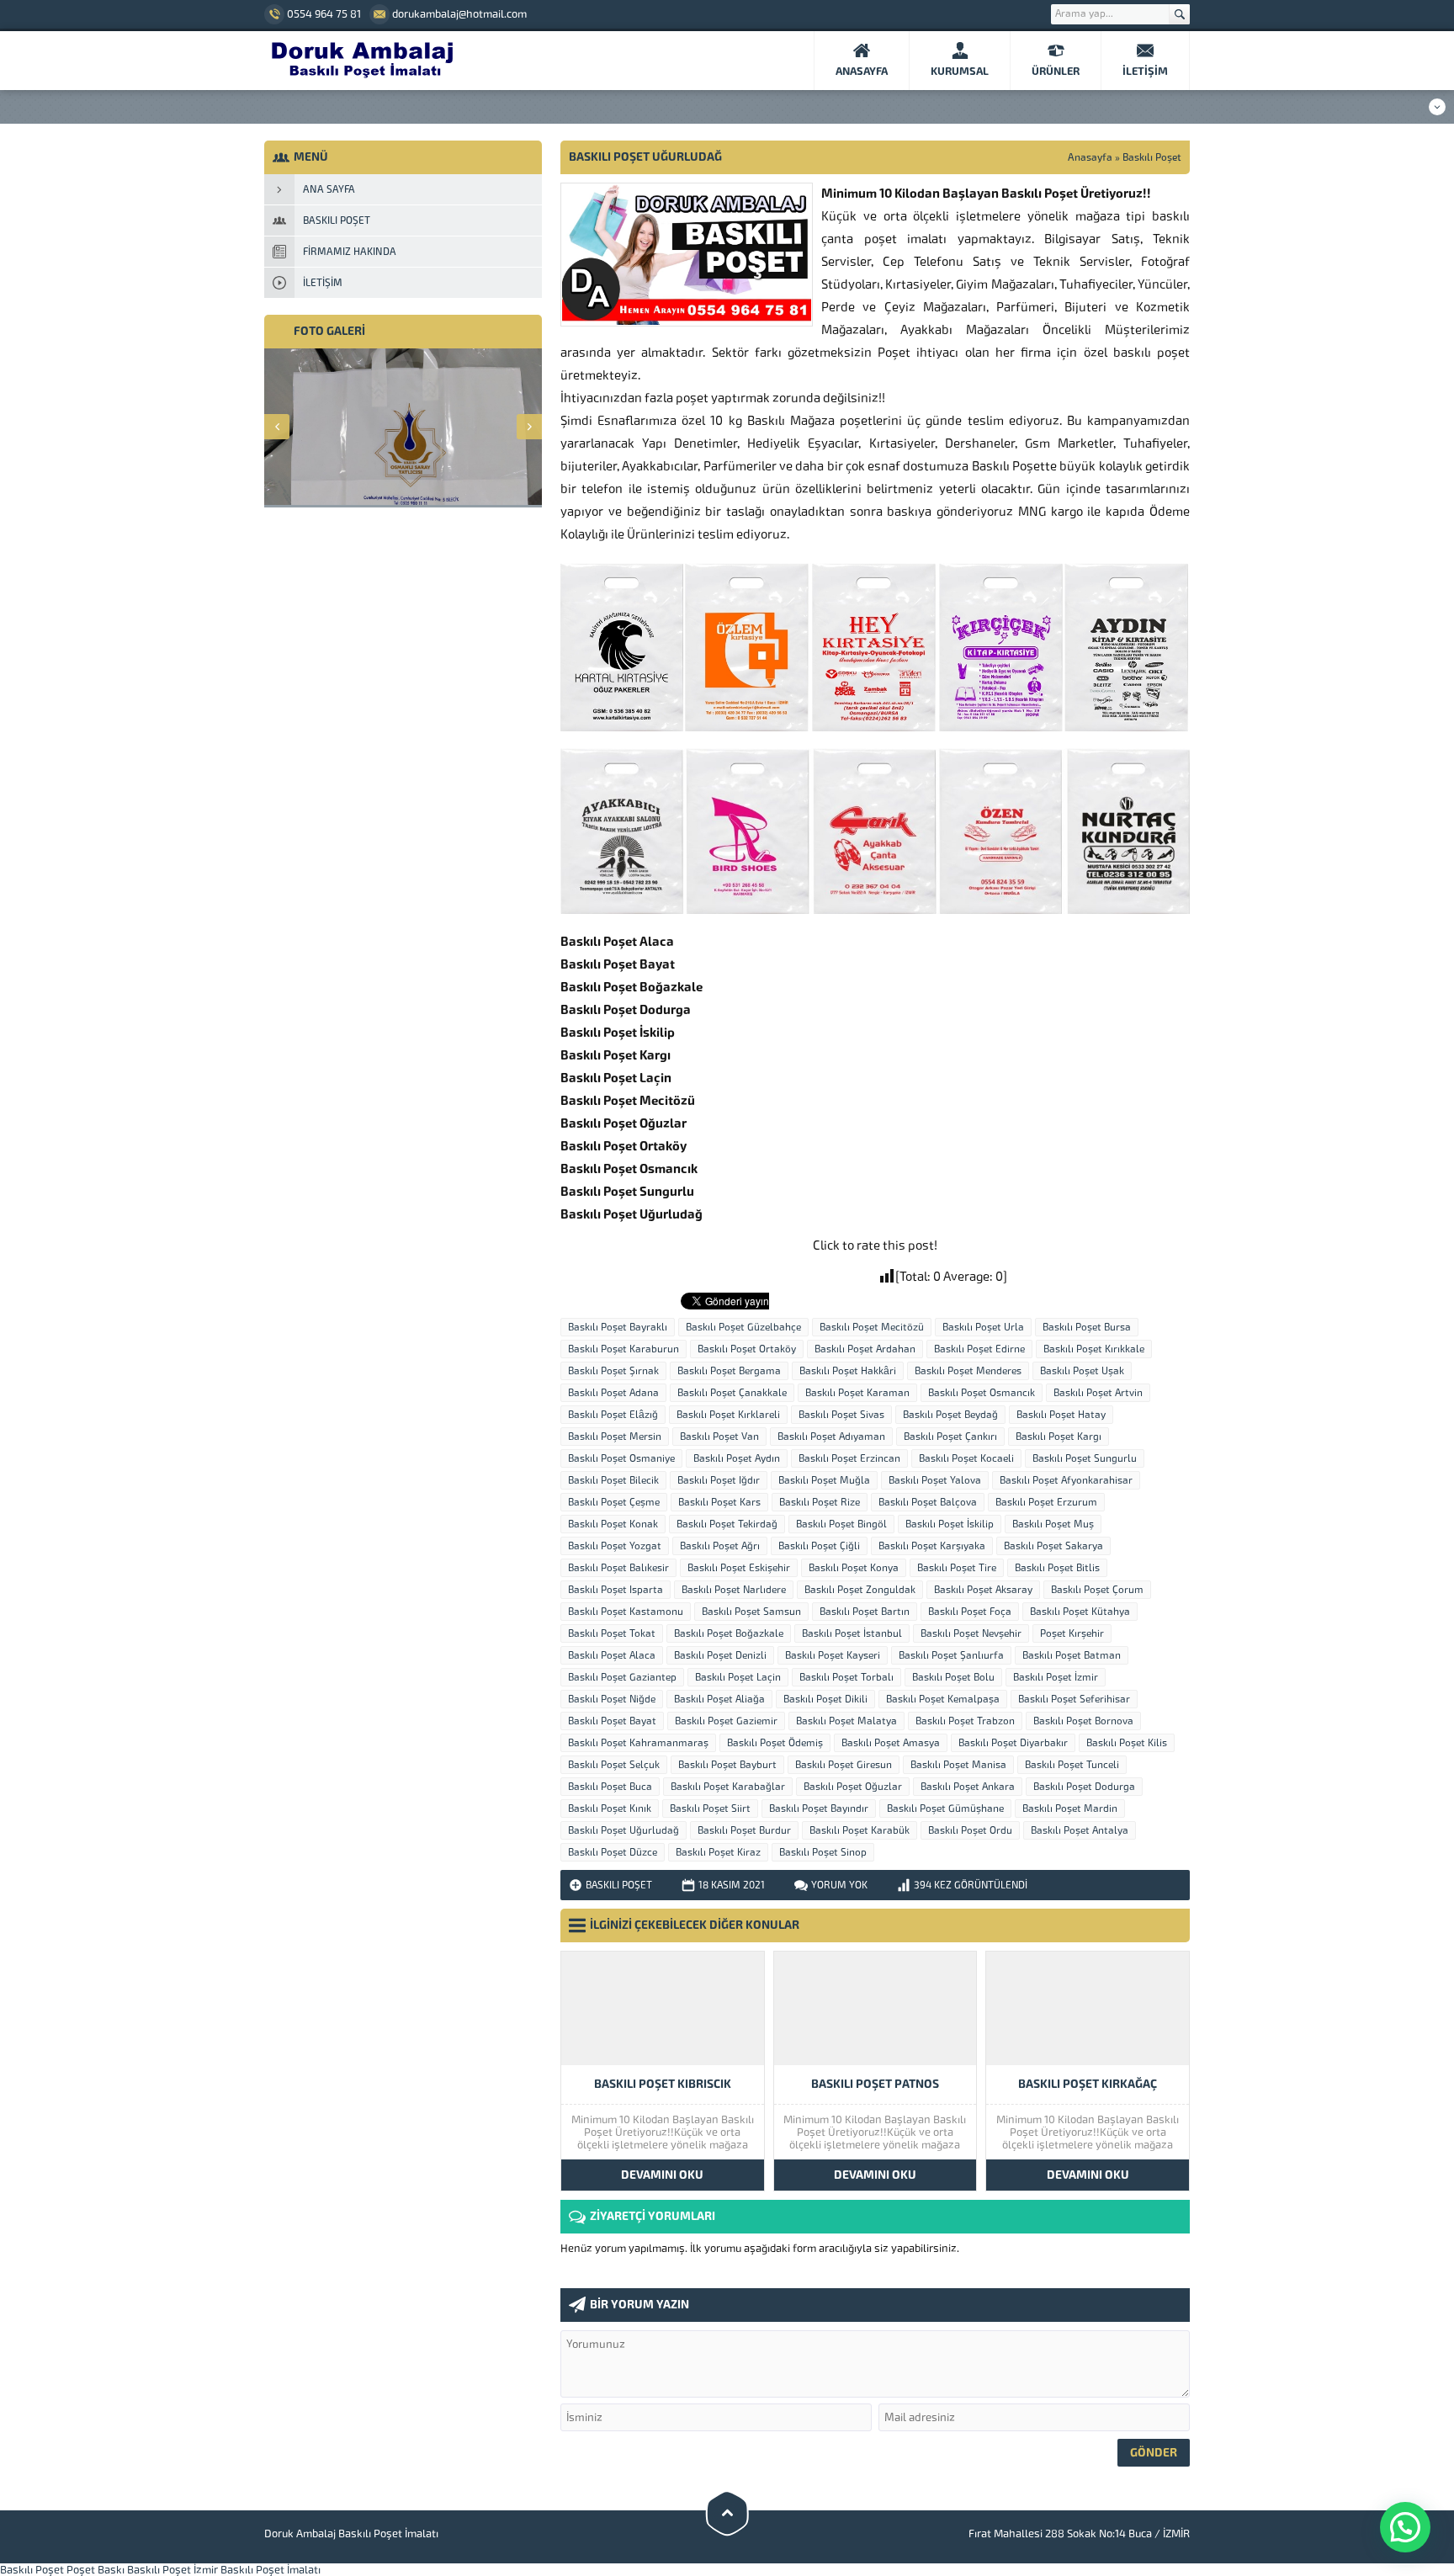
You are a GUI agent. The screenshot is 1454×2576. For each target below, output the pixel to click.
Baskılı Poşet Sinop (823, 1852)
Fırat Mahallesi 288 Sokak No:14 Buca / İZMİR (1079, 2534)
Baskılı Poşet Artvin (1098, 1393)
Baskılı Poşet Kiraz (718, 1852)
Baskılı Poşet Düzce (613, 1852)
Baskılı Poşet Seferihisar (1074, 1699)
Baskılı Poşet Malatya (846, 1721)
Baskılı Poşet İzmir (1056, 1677)
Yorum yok (839, 1885)
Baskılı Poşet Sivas (841, 1415)
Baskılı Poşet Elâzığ (613, 1415)
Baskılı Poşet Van (719, 1437)
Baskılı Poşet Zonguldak (860, 1590)
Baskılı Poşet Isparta (616, 1590)
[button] (1405, 2527)
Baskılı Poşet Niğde (612, 1699)
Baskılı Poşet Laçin (738, 1677)
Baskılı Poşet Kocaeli (966, 1458)
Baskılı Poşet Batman (1072, 1655)
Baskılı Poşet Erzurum (1046, 1502)
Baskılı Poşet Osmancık (982, 1393)
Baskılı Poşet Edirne (979, 1349)
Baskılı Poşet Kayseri (833, 1655)
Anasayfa (1090, 157)
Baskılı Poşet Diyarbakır (1013, 1743)
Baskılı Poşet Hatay (1061, 1415)
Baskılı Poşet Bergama (729, 1371)
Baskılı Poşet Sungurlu (1085, 1458)
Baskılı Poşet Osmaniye (621, 1458)
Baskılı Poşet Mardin (1070, 1809)
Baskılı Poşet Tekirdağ (727, 1524)
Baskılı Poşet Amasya (891, 1743)
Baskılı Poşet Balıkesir (618, 1568)
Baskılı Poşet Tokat (612, 1633)
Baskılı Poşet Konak (613, 1524)
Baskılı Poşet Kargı (1059, 1437)
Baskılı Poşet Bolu (953, 1677)
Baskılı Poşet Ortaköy (747, 1349)
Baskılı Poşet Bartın (865, 1612)
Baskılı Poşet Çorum (1097, 1590)
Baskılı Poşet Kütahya (1080, 1612)
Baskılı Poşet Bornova (1083, 1721)
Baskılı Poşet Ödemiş (775, 1743)
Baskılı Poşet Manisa (958, 1765)
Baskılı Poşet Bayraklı (618, 1327)
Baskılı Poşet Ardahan (865, 1349)
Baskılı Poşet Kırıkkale (1094, 1349)
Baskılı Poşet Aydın (737, 1458)
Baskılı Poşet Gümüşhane (945, 1809)
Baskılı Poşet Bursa (1087, 1327)
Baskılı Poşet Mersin (615, 1437)
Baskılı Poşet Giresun (844, 1765)
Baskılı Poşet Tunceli (1072, 1765)
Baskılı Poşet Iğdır (719, 1480)
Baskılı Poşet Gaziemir (726, 1721)
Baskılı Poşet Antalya (1080, 1830)
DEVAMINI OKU (662, 2175)
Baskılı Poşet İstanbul (852, 1633)
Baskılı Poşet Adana (613, 1393)
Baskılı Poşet (1152, 157)
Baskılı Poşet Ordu (970, 1830)
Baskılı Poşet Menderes (968, 1371)
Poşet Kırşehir (1072, 1633)
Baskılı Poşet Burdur (744, 1830)
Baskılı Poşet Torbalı (846, 1677)
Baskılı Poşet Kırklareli (728, 1415)
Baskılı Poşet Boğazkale (729, 1633)
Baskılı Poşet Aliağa (719, 1699)
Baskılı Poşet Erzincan (849, 1458)
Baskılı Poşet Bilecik (613, 1480)
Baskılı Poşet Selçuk (614, 1765)
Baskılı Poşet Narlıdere (734, 1590)
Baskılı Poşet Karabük (860, 1830)
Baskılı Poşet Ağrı (720, 1546)
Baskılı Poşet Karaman (857, 1393)
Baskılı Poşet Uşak (1082, 1371)
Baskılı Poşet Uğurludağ (624, 1830)
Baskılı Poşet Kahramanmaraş (638, 1743)
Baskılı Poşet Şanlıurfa (951, 1655)
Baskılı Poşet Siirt (710, 1809)
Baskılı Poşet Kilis (1127, 1743)
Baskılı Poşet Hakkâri (848, 1371)
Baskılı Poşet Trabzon (965, 1721)
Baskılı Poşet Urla (983, 1327)
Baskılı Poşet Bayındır (819, 1809)
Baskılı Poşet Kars (719, 1502)
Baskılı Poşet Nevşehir (971, 1633)
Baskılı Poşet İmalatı (271, 2570)
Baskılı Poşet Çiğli (819, 1546)
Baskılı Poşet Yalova (935, 1480)
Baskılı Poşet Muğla (824, 1480)
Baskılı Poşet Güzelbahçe (743, 1327)
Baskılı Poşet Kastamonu (626, 1612)
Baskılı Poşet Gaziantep (622, 1677)
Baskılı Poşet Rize (820, 1502)
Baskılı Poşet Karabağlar (728, 1787)
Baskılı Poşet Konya (854, 1568)
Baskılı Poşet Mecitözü (872, 1327)
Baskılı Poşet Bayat (612, 1721)
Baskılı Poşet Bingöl (841, 1524)
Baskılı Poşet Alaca (612, 1655)
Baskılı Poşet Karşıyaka (932, 1546)
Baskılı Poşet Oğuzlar (853, 1787)
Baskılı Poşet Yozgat (615, 1546)
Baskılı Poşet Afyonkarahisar (1066, 1480)
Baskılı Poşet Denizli (720, 1655)
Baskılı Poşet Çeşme (614, 1502)
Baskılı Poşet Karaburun (624, 1349)
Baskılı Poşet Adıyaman (831, 1437)
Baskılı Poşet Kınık (610, 1809)
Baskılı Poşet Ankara (968, 1787)
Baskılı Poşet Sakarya (1053, 1546)
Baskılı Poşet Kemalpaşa (943, 1699)
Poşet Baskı (96, 2570)
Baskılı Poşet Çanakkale (732, 1393)
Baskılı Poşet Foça (970, 1612)
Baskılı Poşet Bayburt (727, 1765)
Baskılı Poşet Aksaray (983, 1590)
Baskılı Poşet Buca (610, 1787)
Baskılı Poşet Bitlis (1057, 1568)
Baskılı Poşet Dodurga (1084, 1787)
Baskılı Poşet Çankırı (950, 1437)
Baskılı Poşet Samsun (751, 1612)
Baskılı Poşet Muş (1053, 1524)
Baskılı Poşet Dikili (825, 1699)
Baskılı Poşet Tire (957, 1568)
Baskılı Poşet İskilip (950, 1524)
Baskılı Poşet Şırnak (613, 1371)
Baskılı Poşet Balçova (928, 1502)
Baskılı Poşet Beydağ (950, 1415)
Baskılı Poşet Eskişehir (739, 1568)
